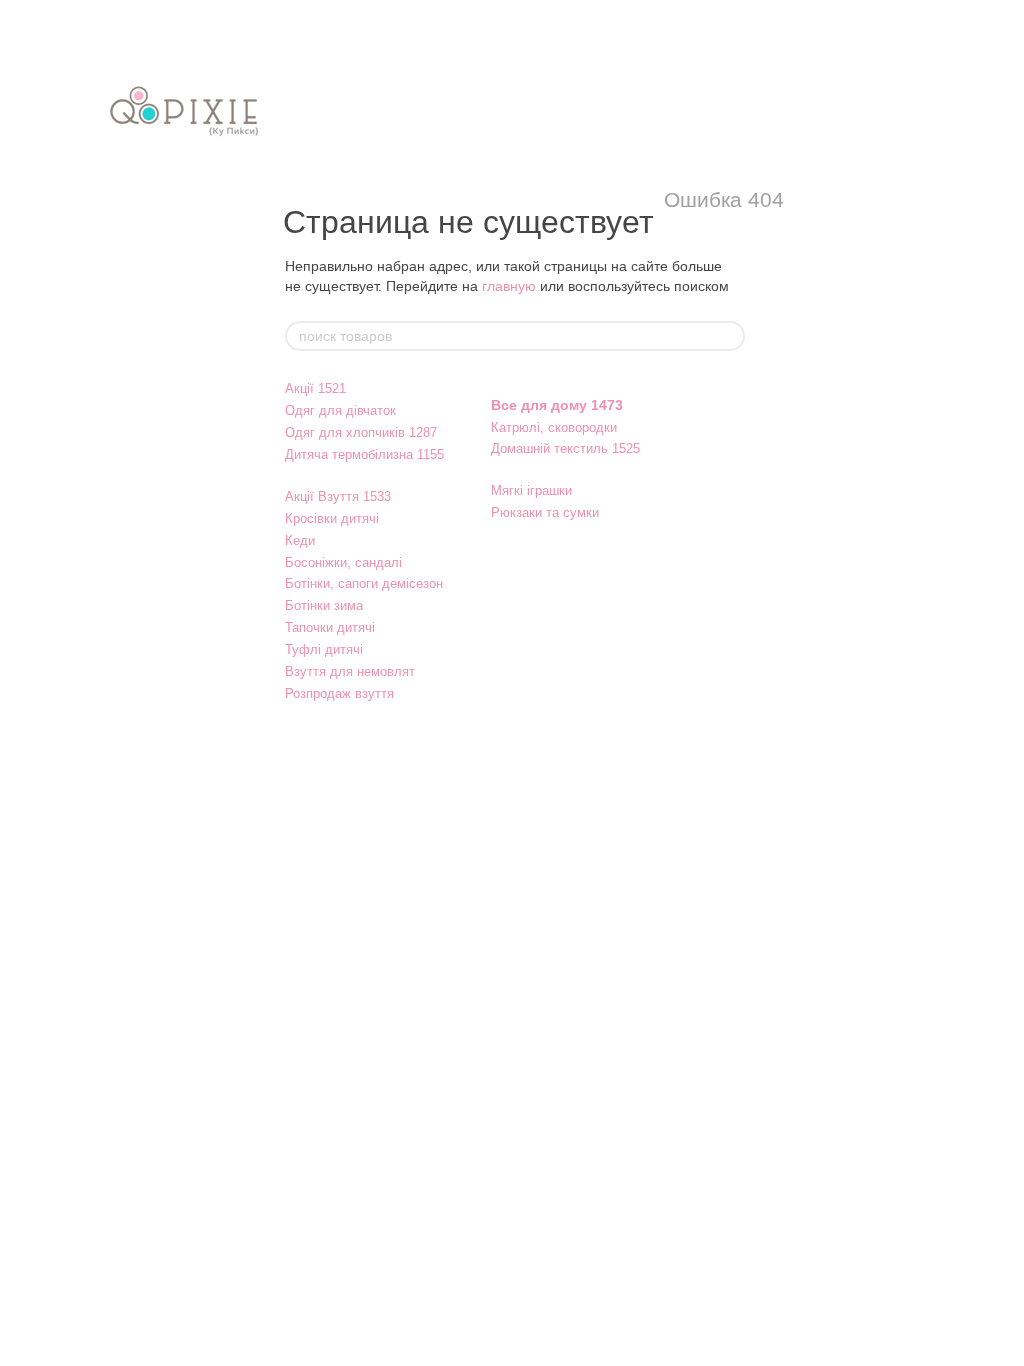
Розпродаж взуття (339, 693)
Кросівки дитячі (332, 518)
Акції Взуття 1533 (338, 496)
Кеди (300, 540)
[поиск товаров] (729, 336)
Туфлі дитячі (324, 649)
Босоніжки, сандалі (343, 562)
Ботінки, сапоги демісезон (364, 583)
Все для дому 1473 (557, 405)
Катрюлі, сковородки (554, 427)
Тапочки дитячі (330, 627)
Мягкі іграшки (531, 490)
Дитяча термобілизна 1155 (364, 454)
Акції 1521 (315, 388)
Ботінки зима (324, 605)
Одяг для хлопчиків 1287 (361, 432)
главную (509, 286)
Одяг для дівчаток (340, 410)
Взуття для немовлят (350, 671)
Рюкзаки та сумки (545, 512)
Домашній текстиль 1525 (565, 448)
